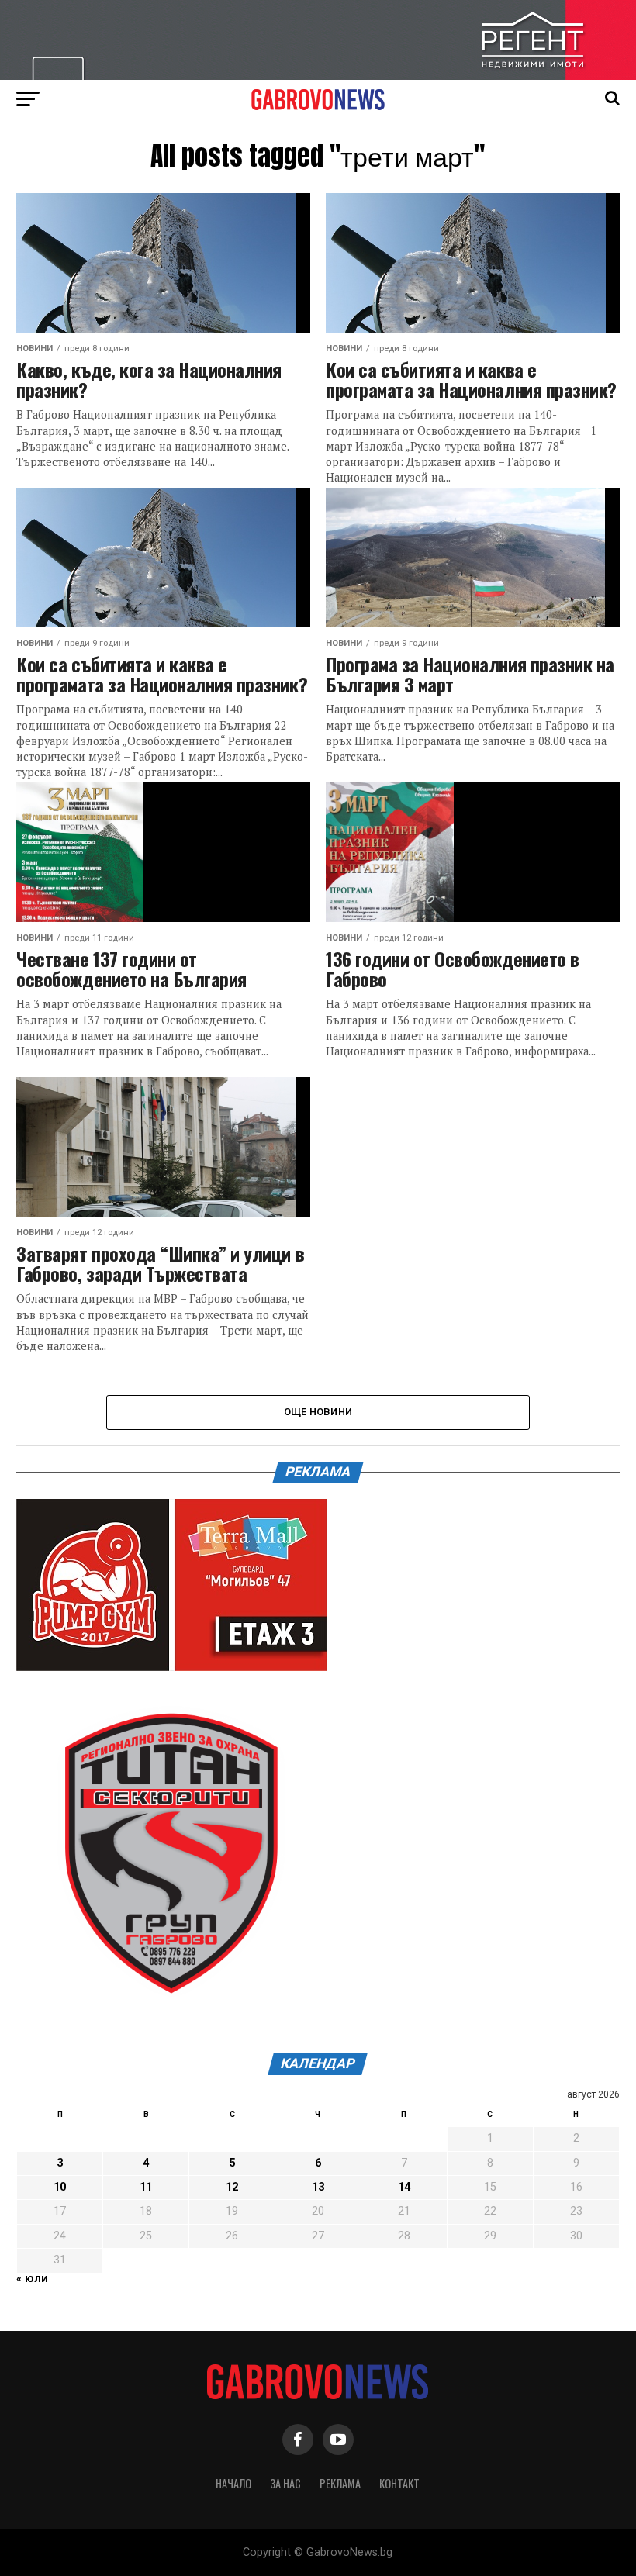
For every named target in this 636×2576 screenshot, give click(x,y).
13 (318, 2187)
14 (404, 2187)
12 (232, 2187)
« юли (32, 2279)
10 (60, 2187)
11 (146, 2187)
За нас (285, 2483)
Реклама (340, 2483)
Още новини (318, 1412)
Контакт (399, 2483)
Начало (233, 2483)
